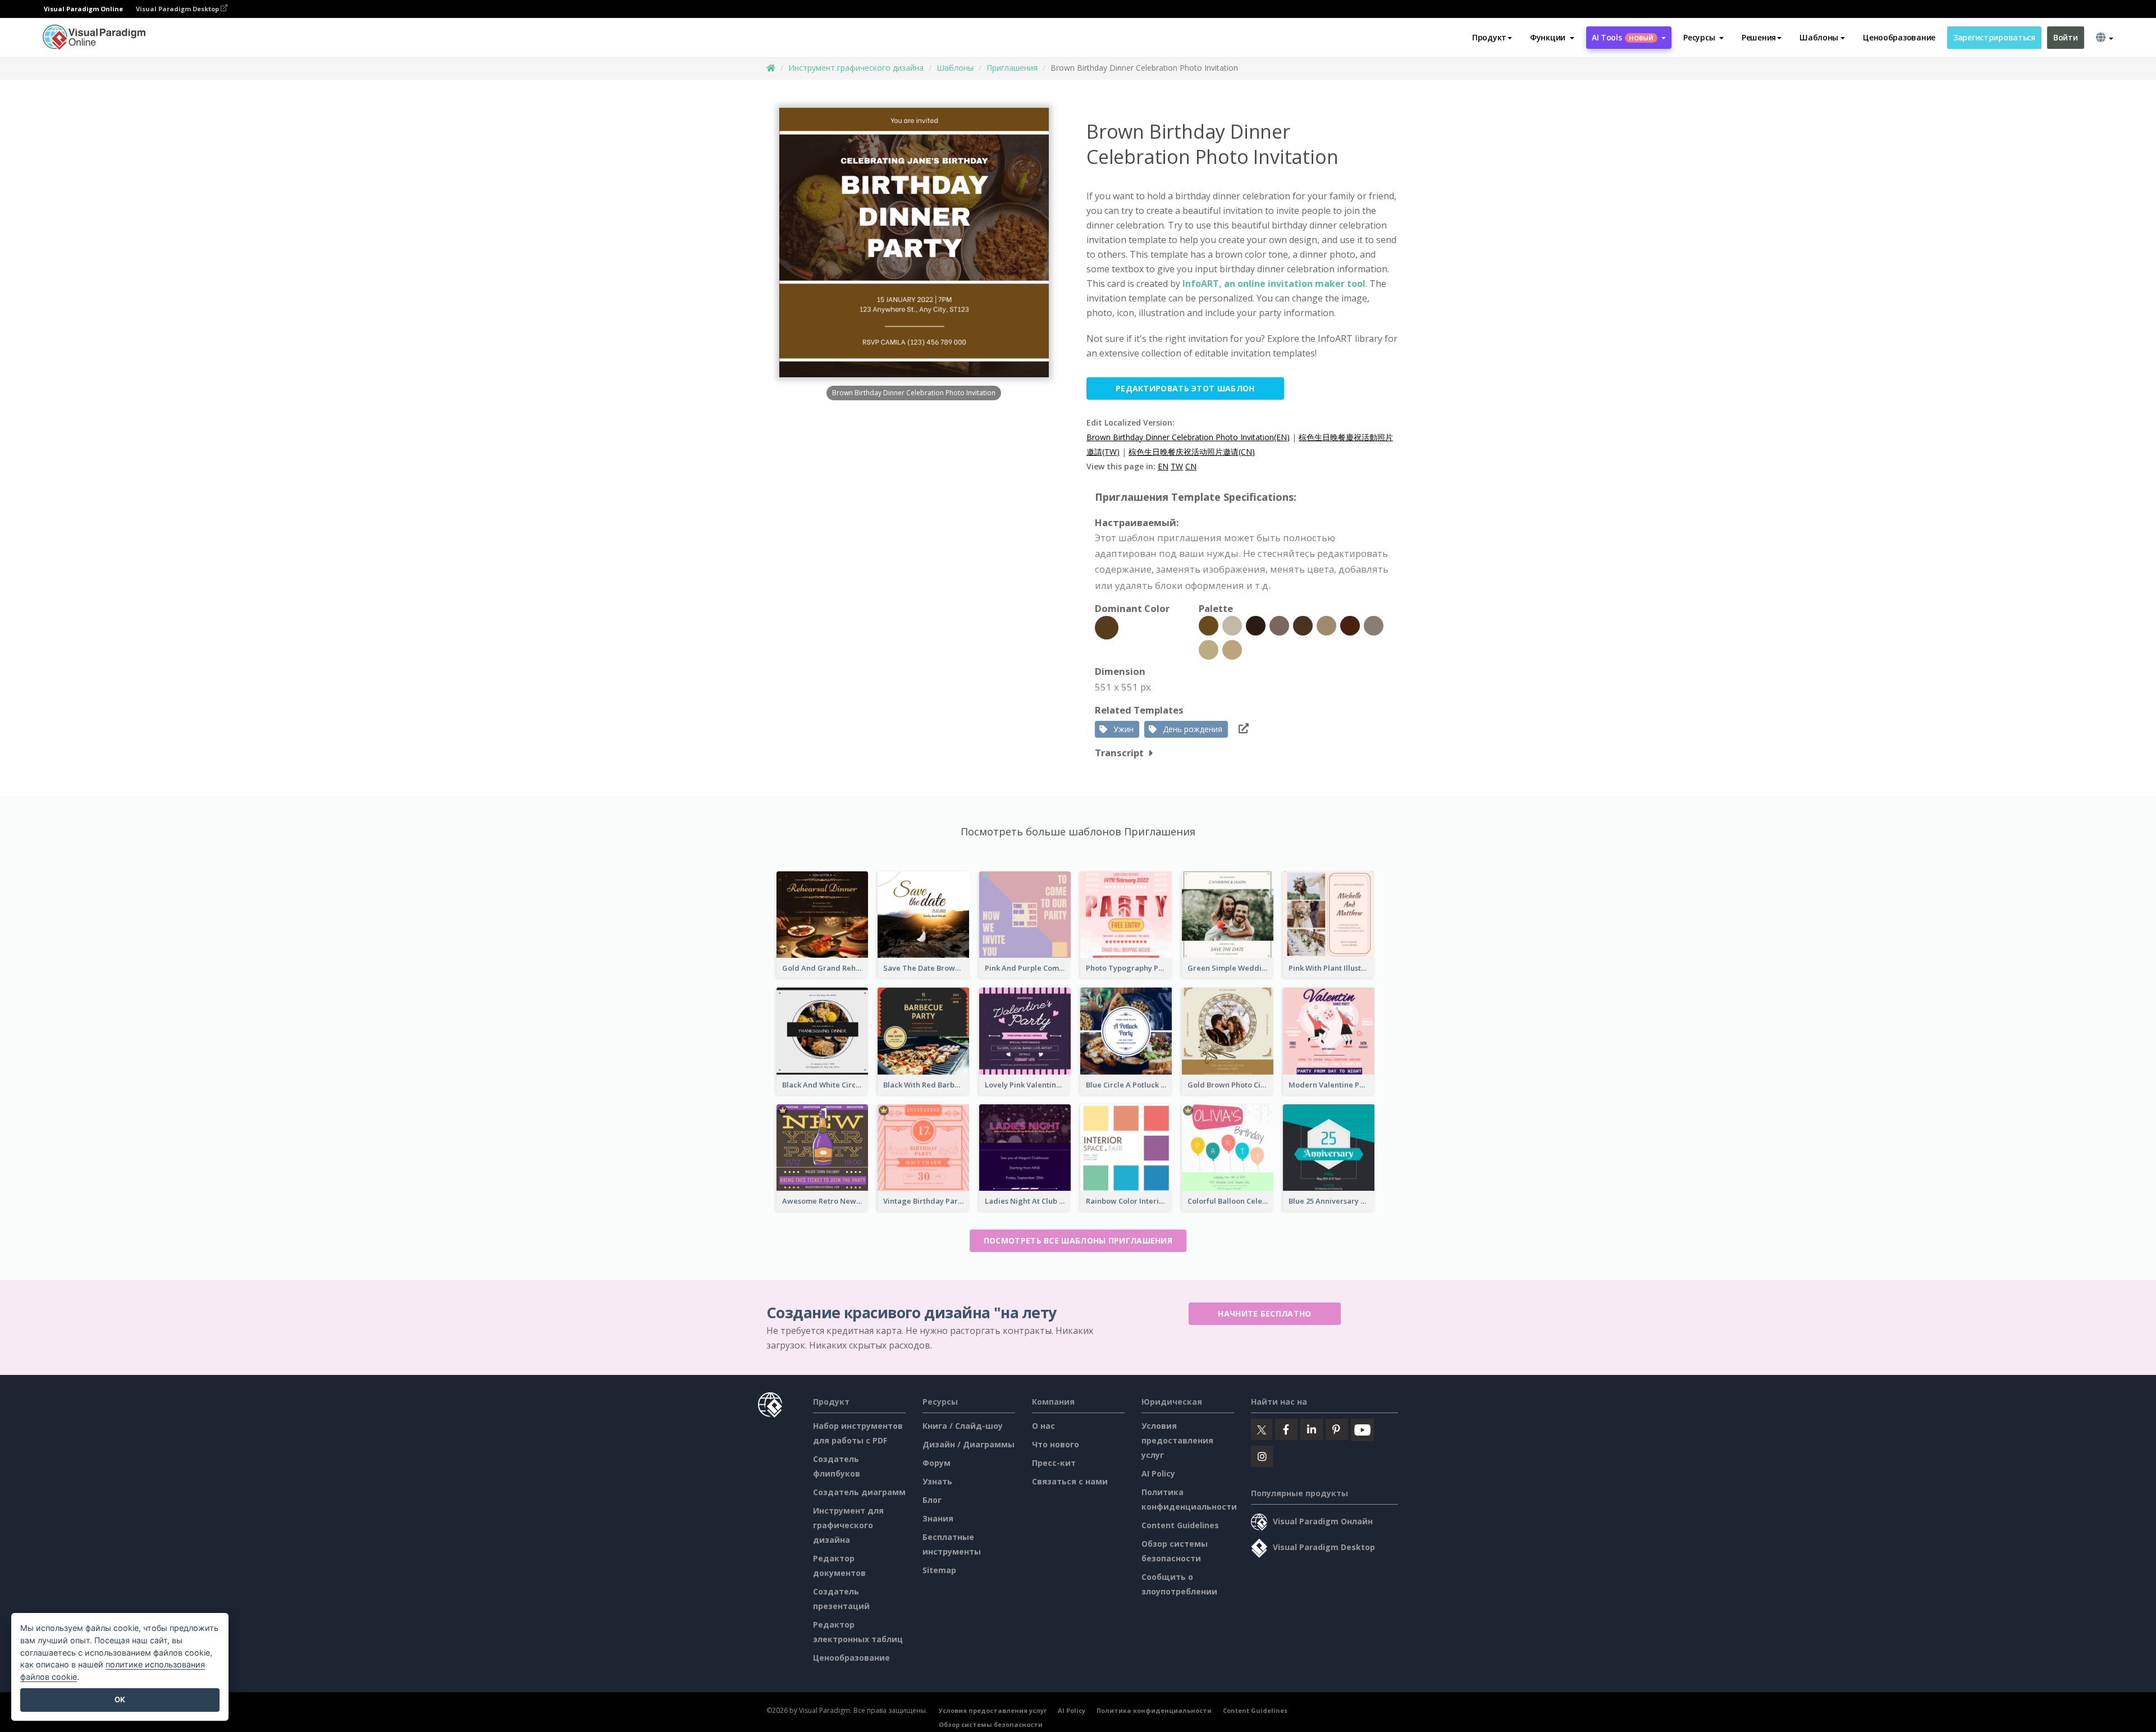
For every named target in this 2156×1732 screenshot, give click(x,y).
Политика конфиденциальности (1154, 1710)
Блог (932, 1500)
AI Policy (1158, 1473)
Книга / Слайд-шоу (963, 1426)
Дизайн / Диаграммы (969, 1444)
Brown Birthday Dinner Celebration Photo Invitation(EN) (1188, 437)
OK (120, 1699)
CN (1191, 466)
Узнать (937, 1481)
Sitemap (939, 1570)
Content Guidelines (1180, 1525)
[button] (1552, 38)
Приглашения (1012, 68)
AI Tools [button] (1623, 37)
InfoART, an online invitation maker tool (1274, 284)
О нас (1043, 1426)
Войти (2066, 37)
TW (1177, 466)
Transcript (1119, 753)
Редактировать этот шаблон (1185, 388)
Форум (937, 1463)
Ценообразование (1899, 37)
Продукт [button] (1489, 37)
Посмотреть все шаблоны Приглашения (1078, 1240)
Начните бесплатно (1264, 1313)
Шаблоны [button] (1819, 37)
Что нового (1056, 1444)
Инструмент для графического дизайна (848, 1525)
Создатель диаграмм (859, 1492)
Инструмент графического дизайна (856, 68)
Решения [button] (1759, 37)
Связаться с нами (1070, 1481)
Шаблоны (955, 68)
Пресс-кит (1054, 1463)
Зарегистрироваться (1994, 37)
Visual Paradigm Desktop (178, 9)
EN (1163, 466)
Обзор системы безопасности (991, 1724)
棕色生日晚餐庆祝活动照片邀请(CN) (1192, 452)
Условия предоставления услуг (1177, 1440)
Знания (938, 1518)
